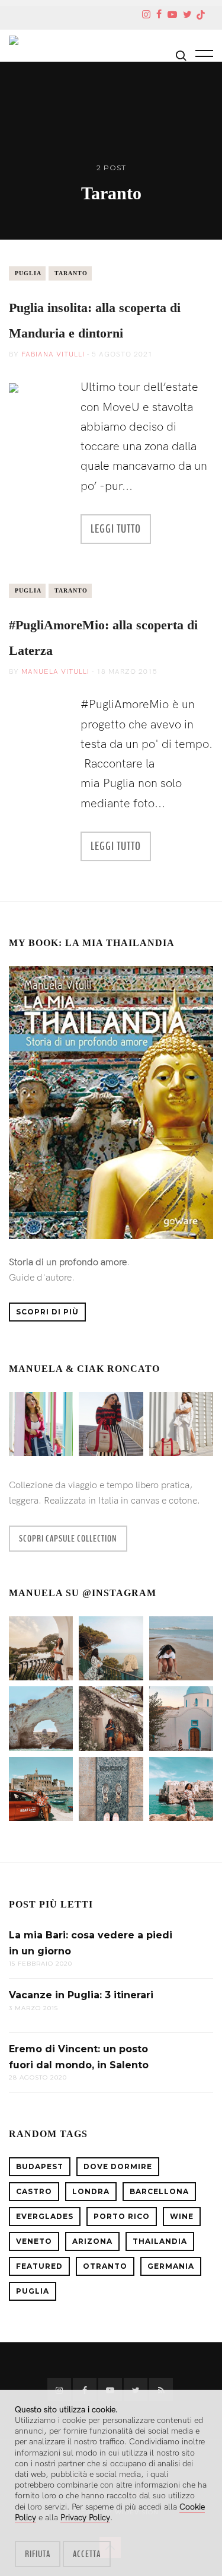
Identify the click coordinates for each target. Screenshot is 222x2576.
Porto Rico (122, 2216)
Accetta (87, 2554)
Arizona (92, 2241)
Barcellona (159, 2191)
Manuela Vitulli (55, 672)
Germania (171, 2266)
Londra (91, 2191)
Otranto (105, 2266)
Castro (34, 2191)
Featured (39, 2266)
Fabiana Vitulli (53, 354)
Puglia (28, 273)
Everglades (45, 2216)
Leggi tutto (116, 529)
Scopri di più (47, 1312)
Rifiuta (38, 2554)
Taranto (71, 273)
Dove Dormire (118, 2166)
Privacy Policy (85, 2518)
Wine (182, 2216)
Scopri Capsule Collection (68, 1539)
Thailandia (160, 2241)
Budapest (40, 2166)
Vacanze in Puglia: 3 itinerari (81, 1995)
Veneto (34, 2241)
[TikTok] (201, 16)
